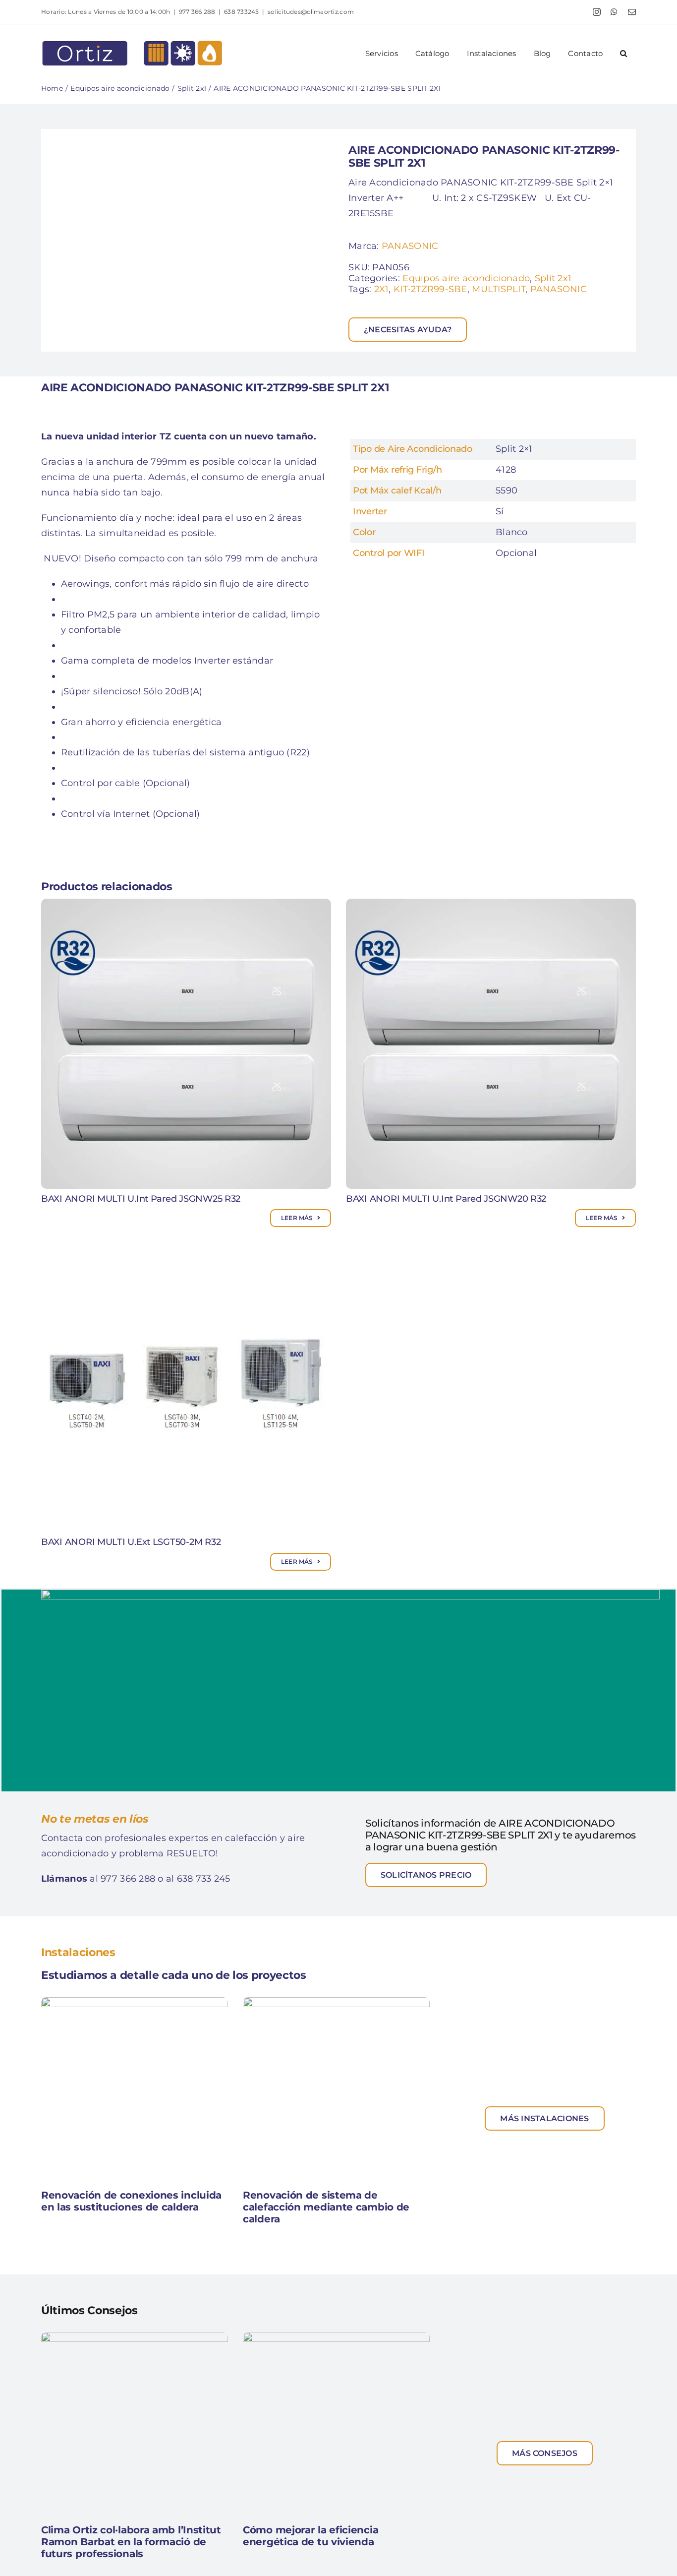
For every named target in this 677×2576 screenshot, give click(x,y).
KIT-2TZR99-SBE (430, 289)
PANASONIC (410, 246)
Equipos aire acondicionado (466, 278)
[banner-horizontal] (350, 1594)
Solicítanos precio (426, 1875)
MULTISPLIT (499, 289)
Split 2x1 (553, 278)
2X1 (382, 289)
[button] (624, 53)
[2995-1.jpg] (190, 240)
